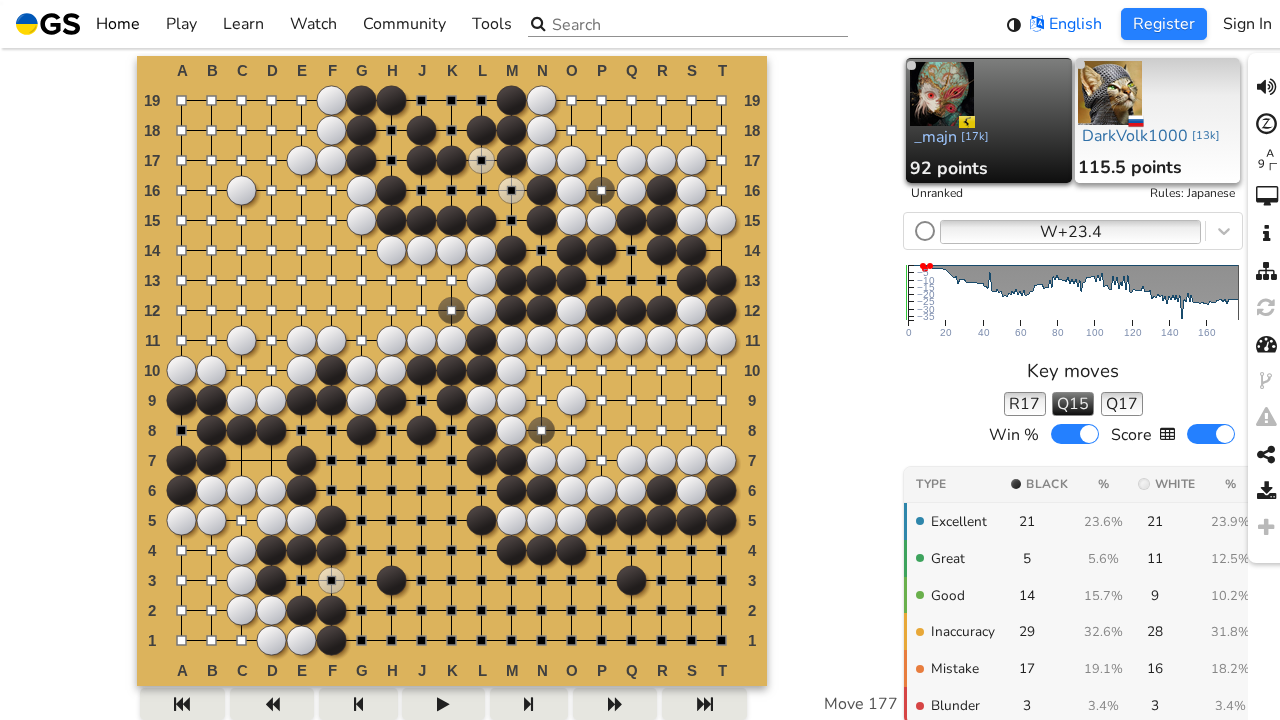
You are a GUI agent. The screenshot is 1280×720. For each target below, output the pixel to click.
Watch (313, 24)
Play (181, 24)
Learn (243, 24)
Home (118, 24)
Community (404, 24)
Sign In (1247, 24)
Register (1164, 24)
